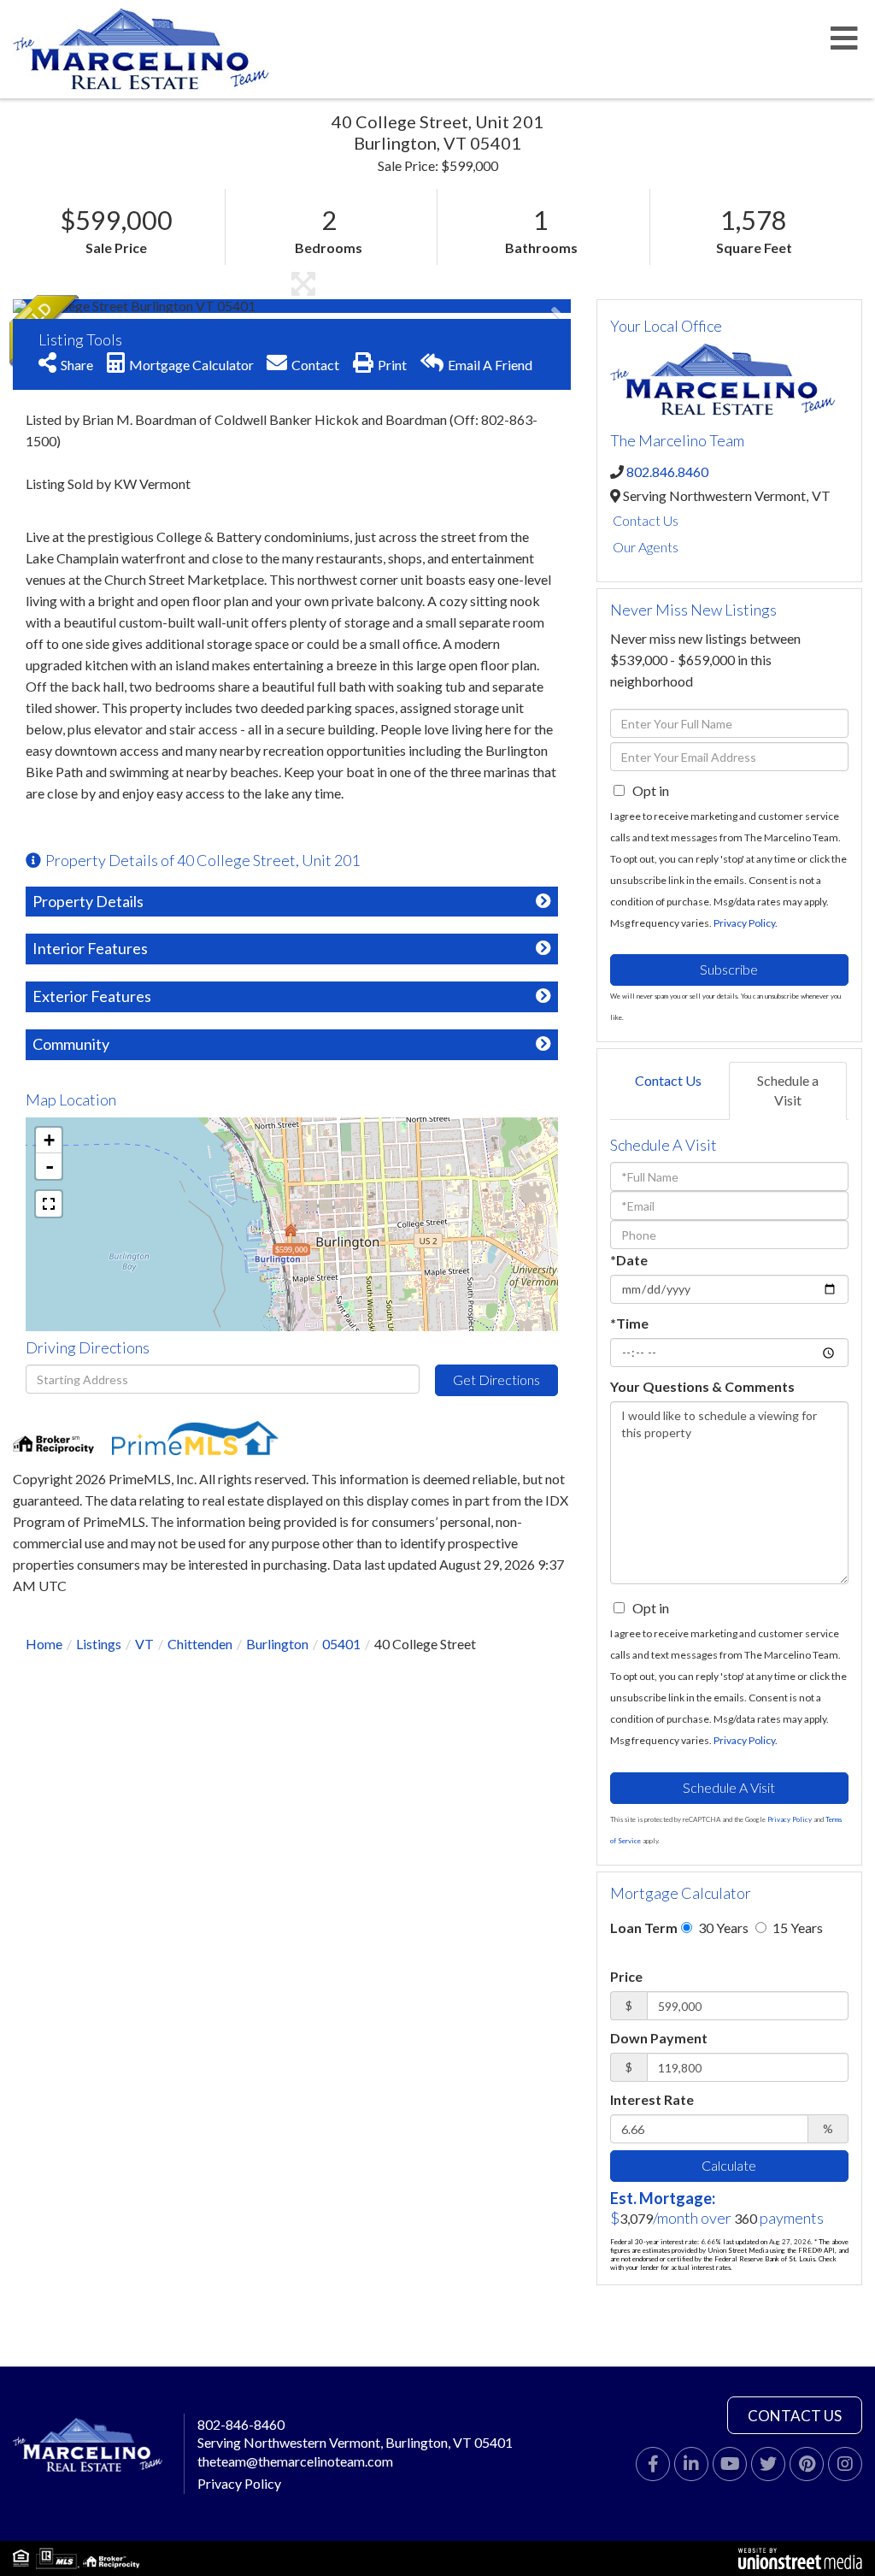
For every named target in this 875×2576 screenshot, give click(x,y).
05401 (341, 1644)
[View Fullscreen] (49, 1204)
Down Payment (659, 2038)
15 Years (796, 1928)
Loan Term (644, 1928)
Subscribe (729, 969)
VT (144, 1644)
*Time (629, 1323)
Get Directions (496, 1379)
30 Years (722, 1928)
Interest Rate (652, 2099)
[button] (77, 306)
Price (626, 1976)
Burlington (277, 1644)
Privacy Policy (744, 923)
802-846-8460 (241, 2424)
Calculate (729, 2165)
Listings (99, 1644)
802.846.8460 (667, 472)
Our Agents (646, 547)
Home (44, 1644)
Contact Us (646, 520)
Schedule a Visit (788, 1090)
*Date (629, 1260)
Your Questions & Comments (702, 1386)
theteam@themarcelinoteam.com (295, 2461)
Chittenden (200, 1644)
